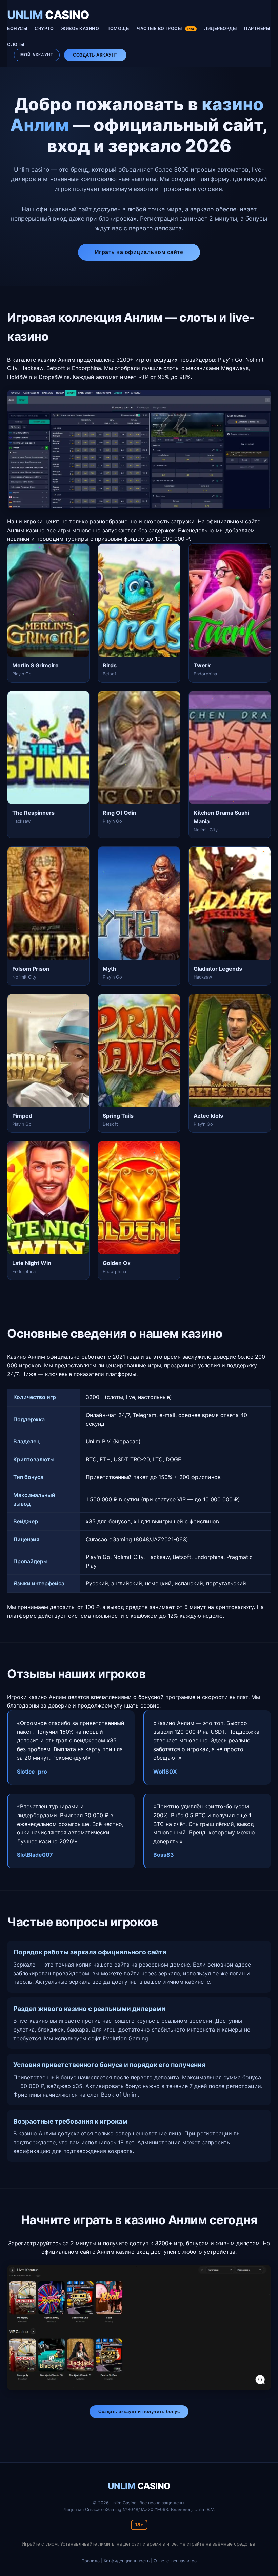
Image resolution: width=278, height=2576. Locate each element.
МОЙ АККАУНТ (37, 55)
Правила (91, 2561)
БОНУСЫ (17, 29)
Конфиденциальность (127, 2561)
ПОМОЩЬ (118, 29)
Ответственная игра (175, 2561)
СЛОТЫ (16, 45)
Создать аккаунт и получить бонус (139, 2412)
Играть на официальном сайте (139, 252)
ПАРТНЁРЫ (257, 29)
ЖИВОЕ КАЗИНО (80, 29)
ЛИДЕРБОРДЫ (220, 29)
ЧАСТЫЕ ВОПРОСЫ (165, 29)
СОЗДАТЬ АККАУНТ (95, 55)
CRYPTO (44, 29)
